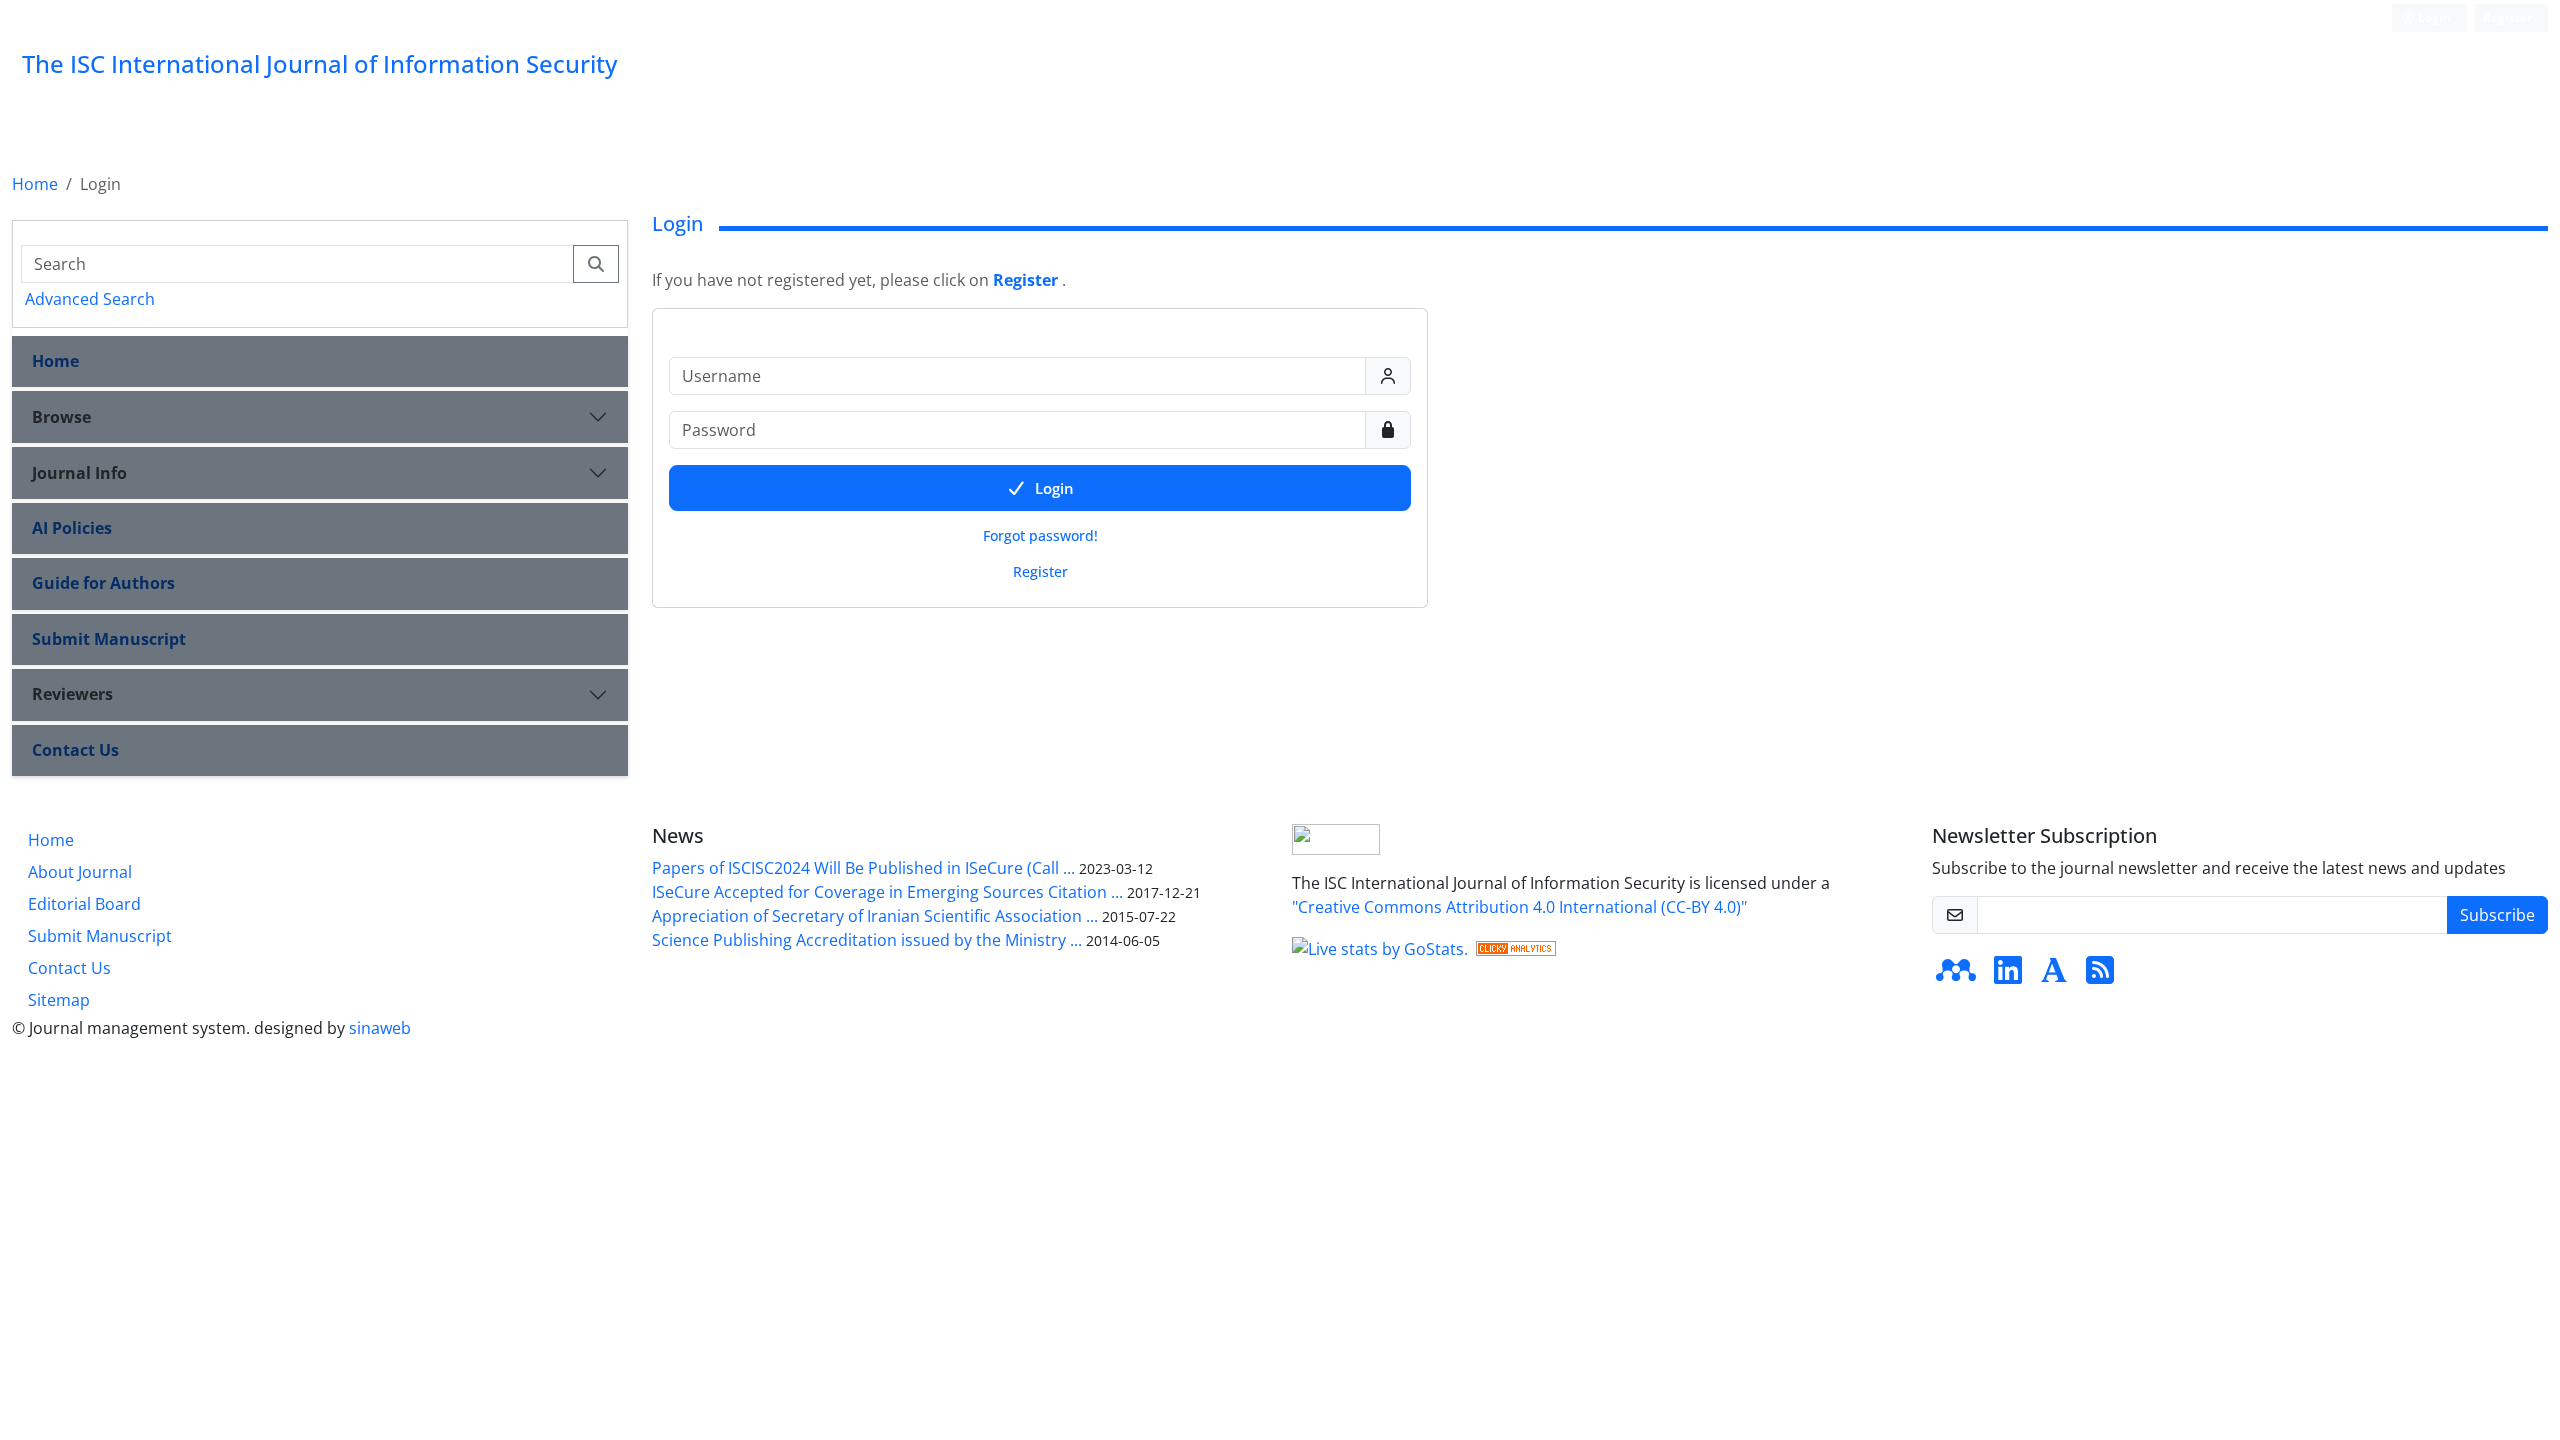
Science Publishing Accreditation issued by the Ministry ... (867, 940)
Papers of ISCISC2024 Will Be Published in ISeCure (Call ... (863, 868)
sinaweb (380, 1028)
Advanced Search (90, 299)
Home (35, 184)
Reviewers (72, 694)
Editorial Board (84, 904)
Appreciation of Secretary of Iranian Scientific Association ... (875, 916)
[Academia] (2054, 976)
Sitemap (59, 1000)
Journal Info (79, 473)
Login (2433, 17)
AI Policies (72, 528)
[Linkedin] (2008, 976)
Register (2507, 17)
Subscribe (2497, 915)
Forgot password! (1040, 535)
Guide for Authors (103, 583)
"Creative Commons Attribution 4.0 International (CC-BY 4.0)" (1519, 907)
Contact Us (75, 750)
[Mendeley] (1956, 976)
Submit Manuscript (109, 639)
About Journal (80, 872)
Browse (61, 417)
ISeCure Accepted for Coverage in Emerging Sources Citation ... (887, 892)
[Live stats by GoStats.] (1380, 947)
